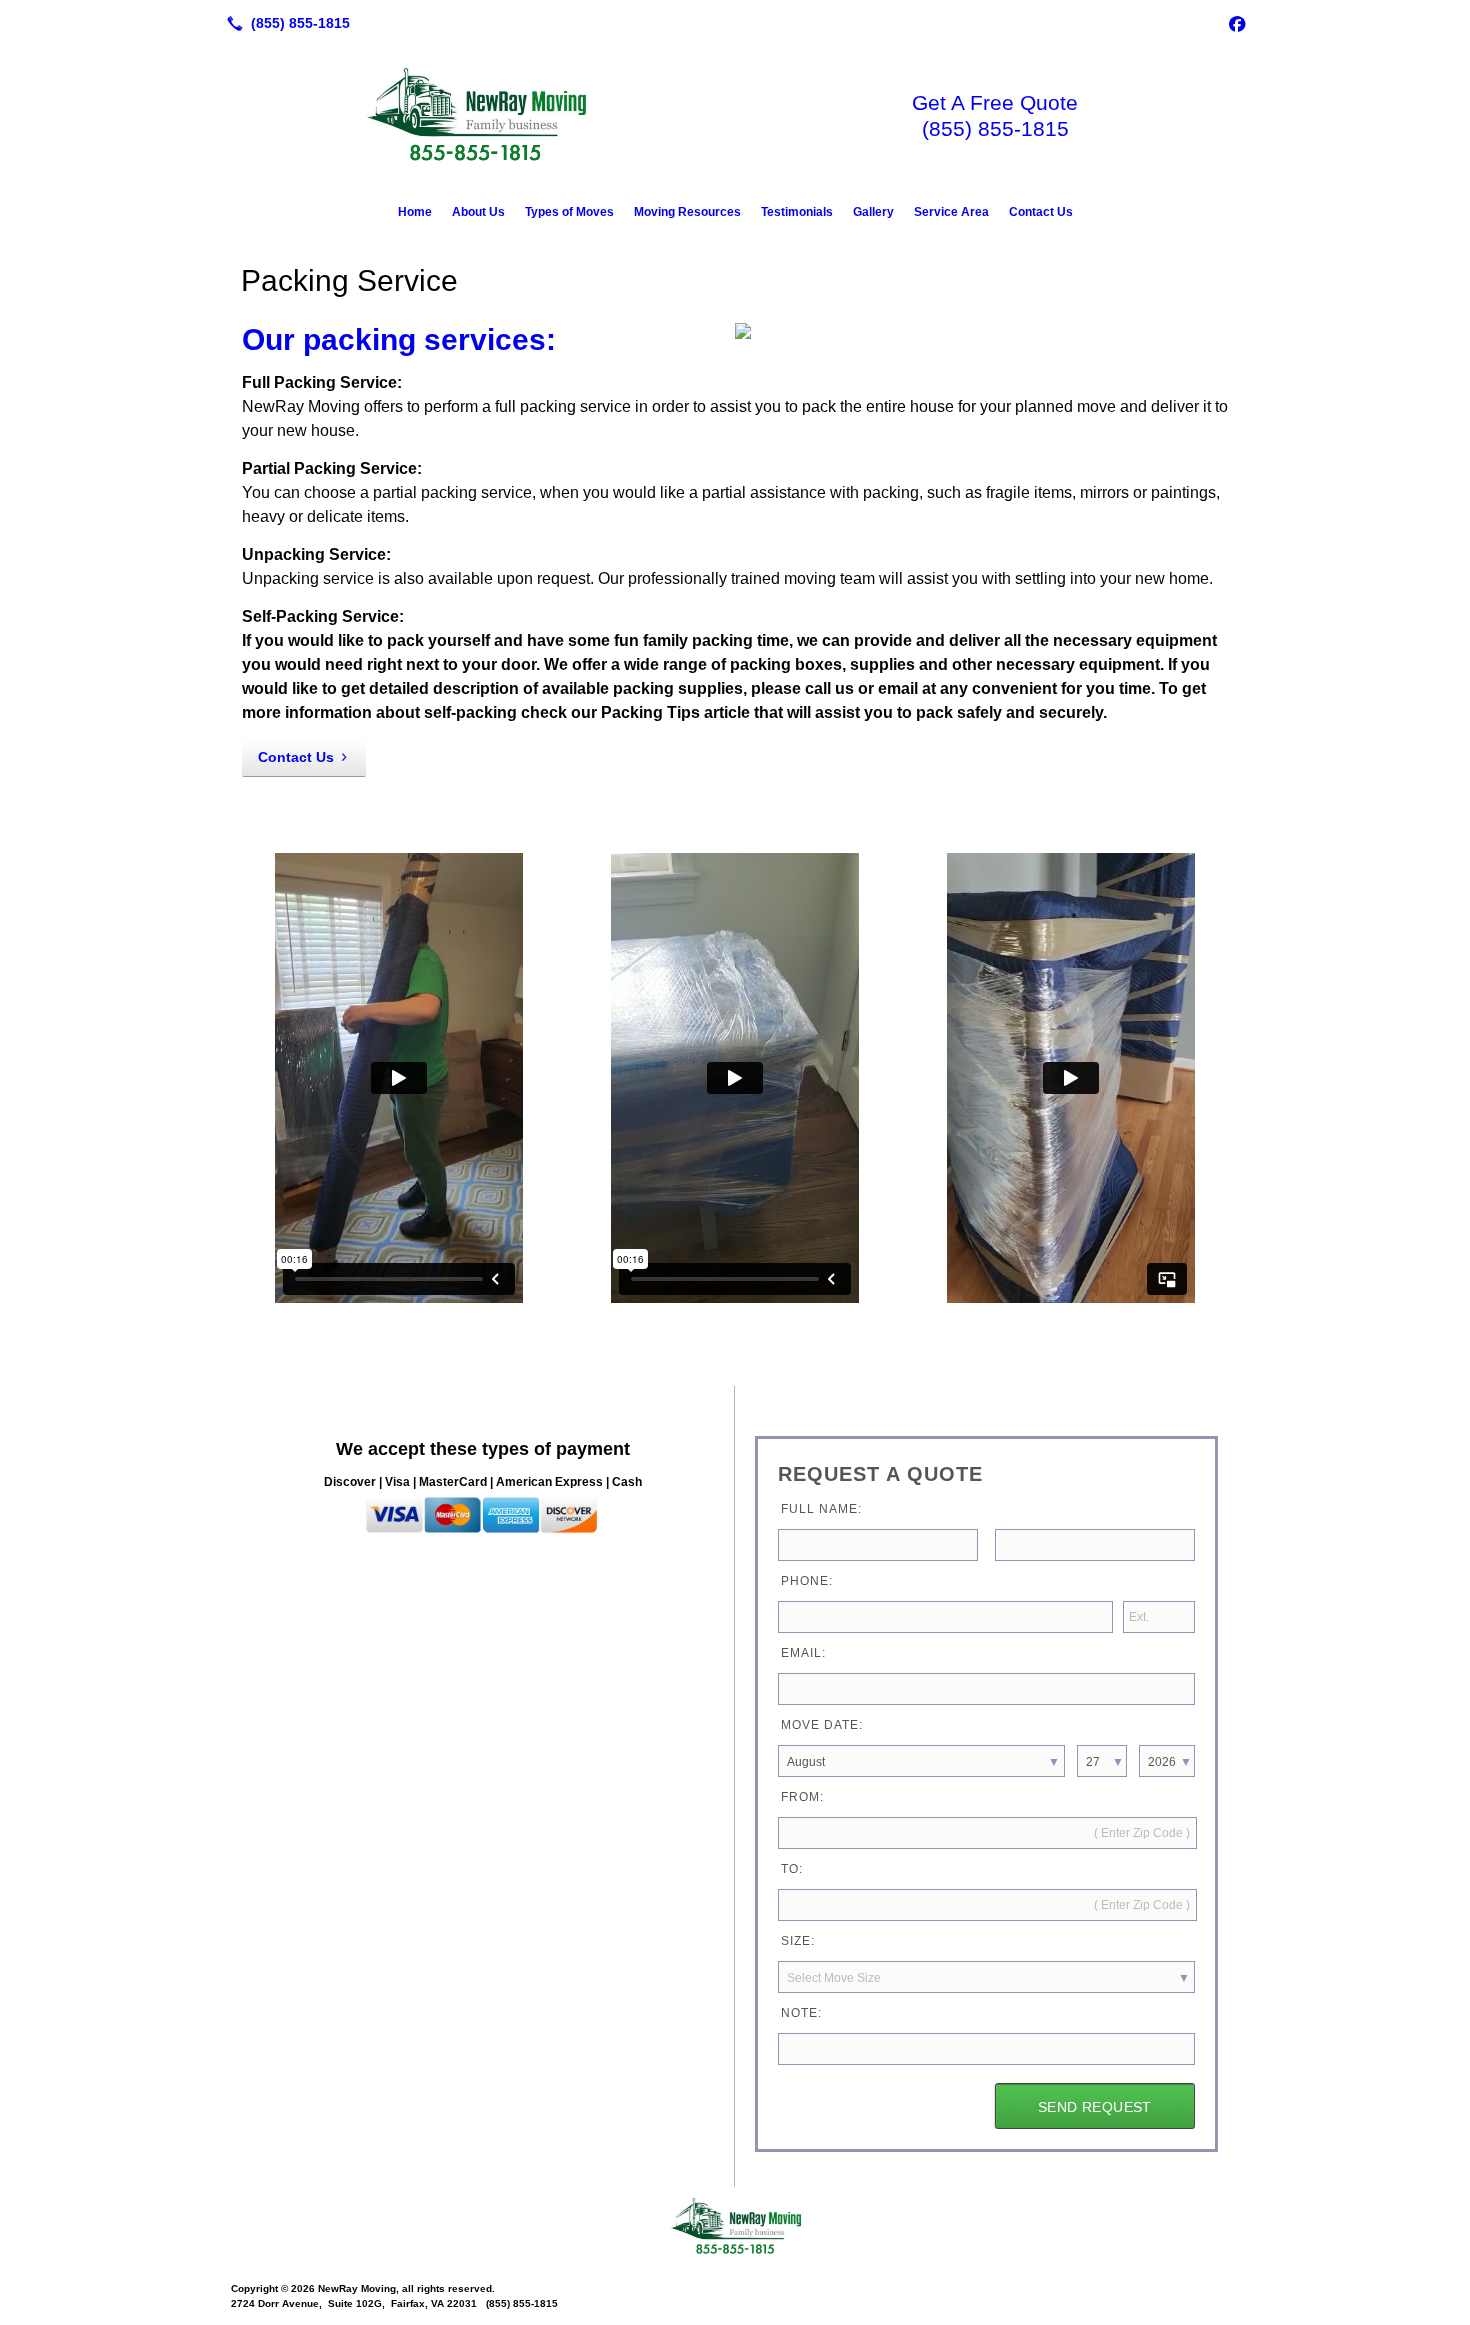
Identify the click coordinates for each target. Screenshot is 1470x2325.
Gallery (873, 212)
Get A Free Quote (995, 102)
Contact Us (1041, 212)
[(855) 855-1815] (284, 23)
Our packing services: (399, 339)
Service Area (951, 212)
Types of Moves (569, 212)
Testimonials (797, 212)
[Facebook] (1237, 23)
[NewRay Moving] (735, 2227)
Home (415, 212)
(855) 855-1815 (995, 128)
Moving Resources (687, 212)
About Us (478, 212)
